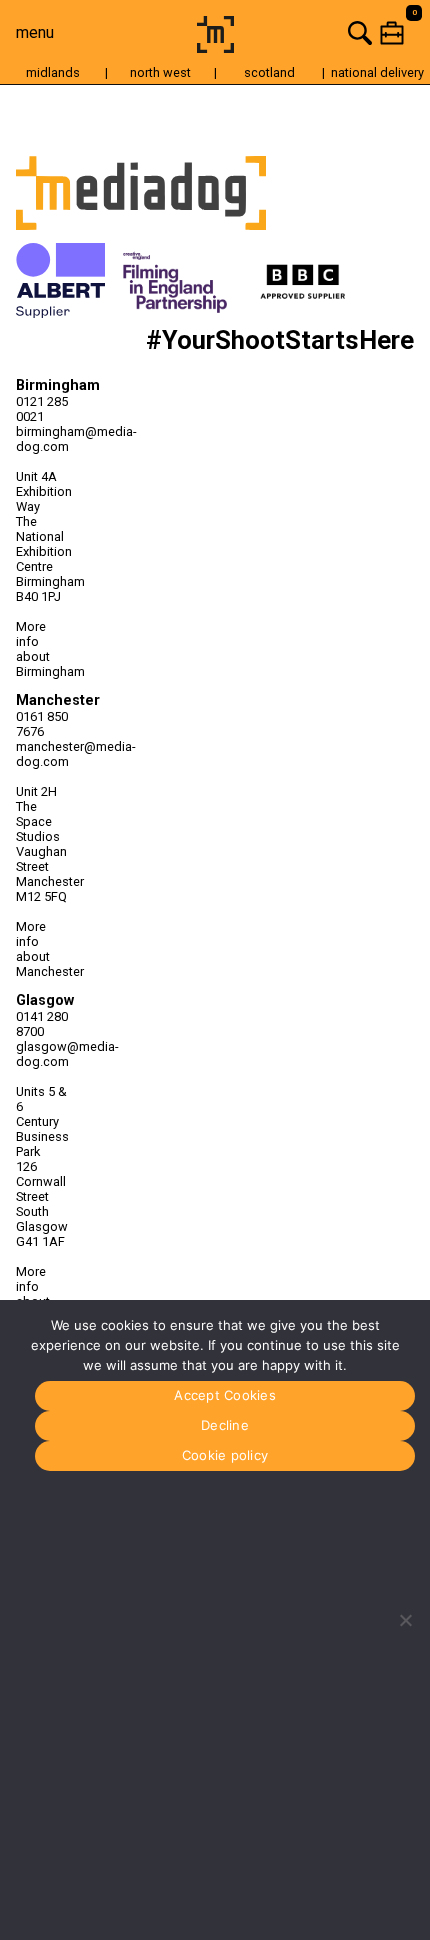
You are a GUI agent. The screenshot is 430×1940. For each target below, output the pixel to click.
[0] (335, 32)
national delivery (377, 72)
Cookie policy (225, 1455)
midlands (53, 72)
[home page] (215, 47)
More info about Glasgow (42, 1294)
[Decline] (405, 1620)
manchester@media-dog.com (43, 754)
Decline (225, 1425)
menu (35, 32)
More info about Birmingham (43, 649)
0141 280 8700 (42, 1024)
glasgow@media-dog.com (43, 1054)
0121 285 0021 (42, 409)
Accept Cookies (225, 1395)
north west (160, 72)
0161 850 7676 (42, 724)
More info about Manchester (43, 949)
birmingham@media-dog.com (43, 439)
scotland (269, 72)
